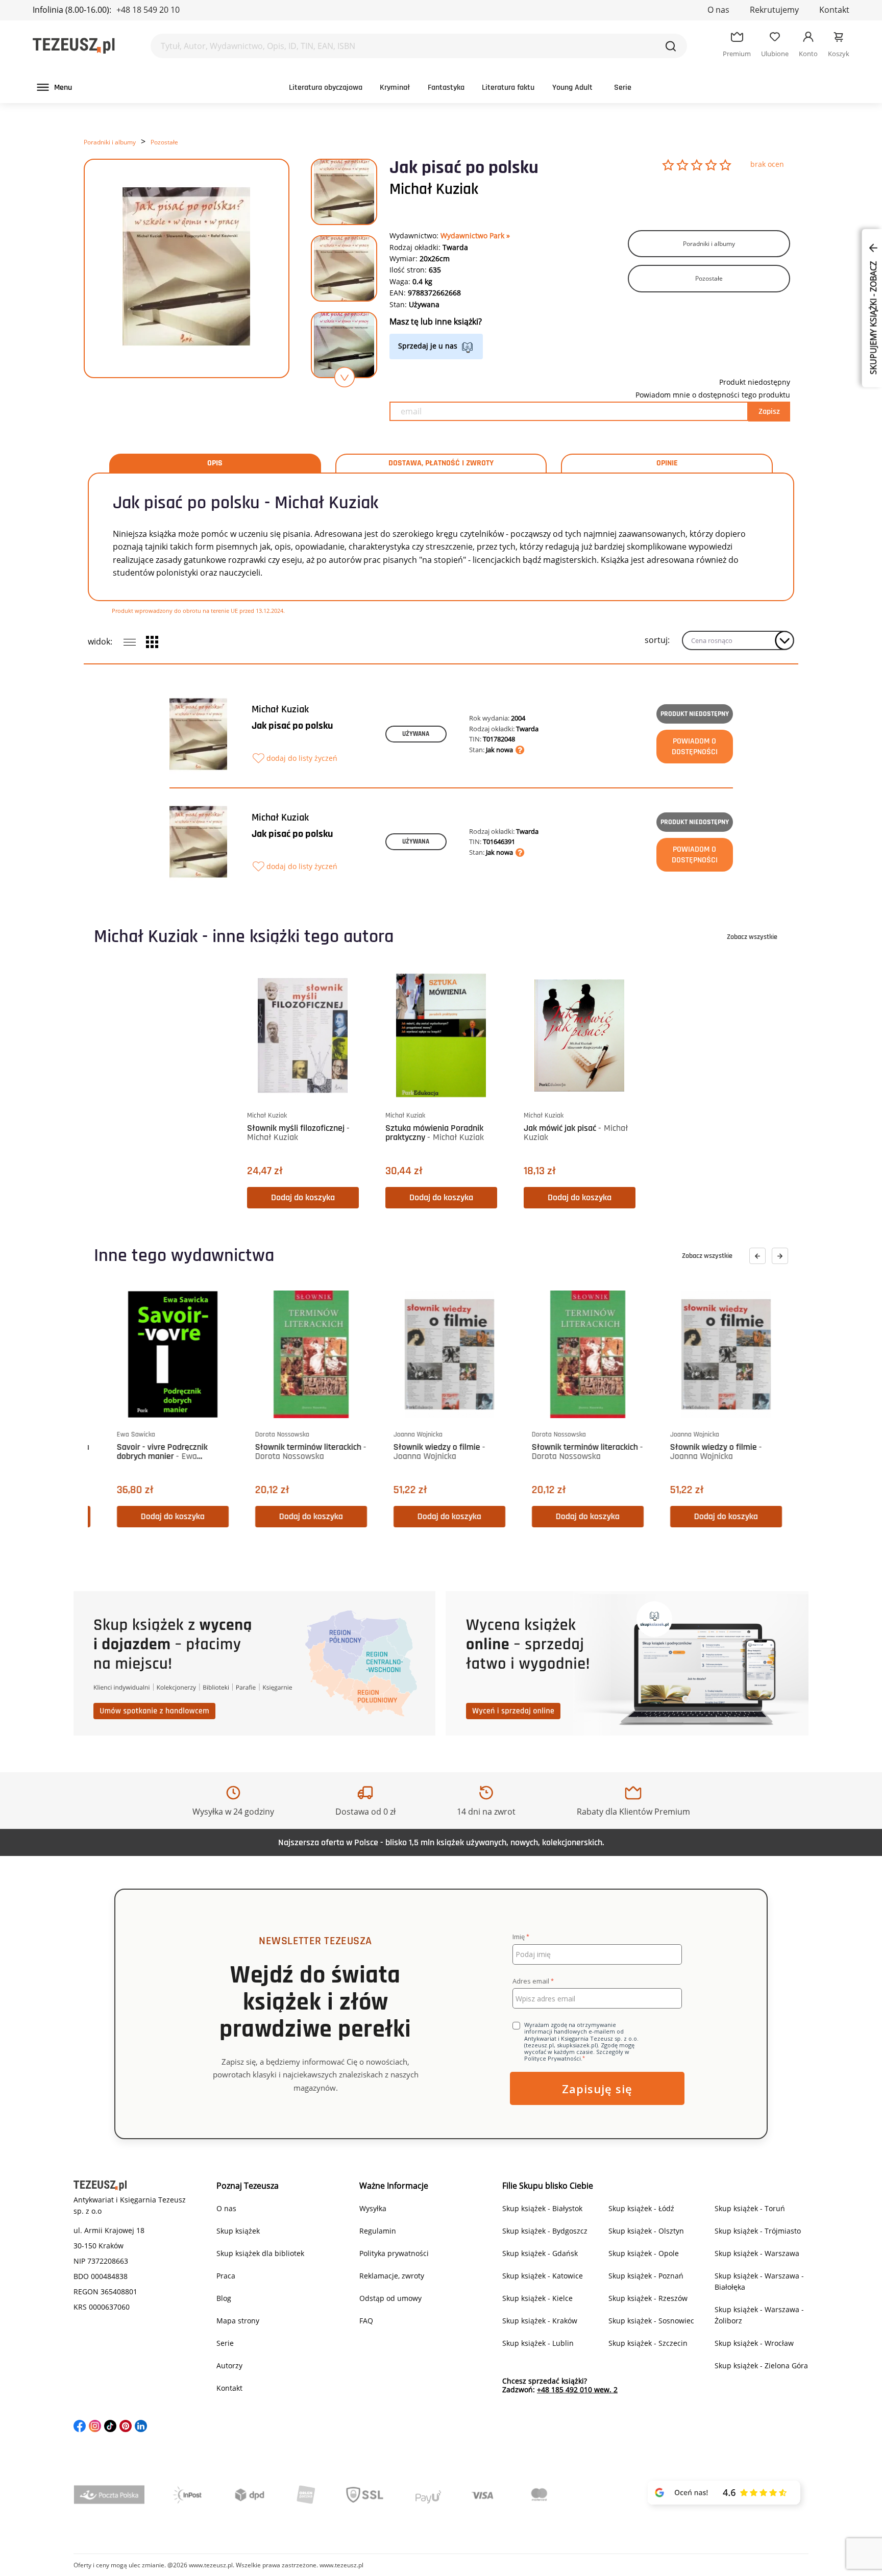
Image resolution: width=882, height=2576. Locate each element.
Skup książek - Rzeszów (648, 2298)
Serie (623, 88)
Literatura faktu (508, 88)
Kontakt (834, 10)
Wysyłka (373, 2208)
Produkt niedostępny (695, 714)
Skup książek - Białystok (542, 2208)
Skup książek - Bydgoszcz (545, 2231)
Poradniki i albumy (110, 142)
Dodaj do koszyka (303, 1197)
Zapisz (769, 412)
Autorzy (229, 2366)
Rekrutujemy (774, 10)
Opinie (667, 463)
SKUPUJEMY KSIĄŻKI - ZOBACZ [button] (873, 317)
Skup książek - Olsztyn (646, 2231)
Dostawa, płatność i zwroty (441, 463)
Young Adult (572, 88)
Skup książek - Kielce (537, 2298)
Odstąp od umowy (390, 2298)
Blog (224, 2298)
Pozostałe (164, 142)
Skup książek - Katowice (543, 2276)
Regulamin (378, 2231)
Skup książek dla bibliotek (260, 2253)
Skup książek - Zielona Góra (761, 2366)
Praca (226, 2276)
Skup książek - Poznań (646, 2276)
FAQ (366, 2321)
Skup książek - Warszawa (757, 2253)
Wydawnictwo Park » (475, 236)
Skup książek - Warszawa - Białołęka (759, 2281)
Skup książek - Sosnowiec (651, 2321)
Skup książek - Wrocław (754, 2343)
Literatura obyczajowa (326, 88)
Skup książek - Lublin (538, 2343)
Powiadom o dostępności (695, 747)
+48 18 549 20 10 (148, 10)
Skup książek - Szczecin (648, 2343)
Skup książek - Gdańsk (540, 2253)
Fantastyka (446, 88)
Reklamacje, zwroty (392, 2276)
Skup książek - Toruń (750, 2208)
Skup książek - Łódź (641, 2208)
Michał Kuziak (434, 189)
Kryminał (395, 88)
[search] (671, 46)
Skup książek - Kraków (540, 2321)
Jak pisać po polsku (292, 726)
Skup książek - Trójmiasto (758, 2231)
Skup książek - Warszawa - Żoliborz (759, 2315)
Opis (215, 463)
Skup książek (238, 2231)
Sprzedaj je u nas (428, 346)
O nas (718, 10)
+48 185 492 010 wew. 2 (577, 2389)
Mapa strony (238, 2321)
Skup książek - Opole (644, 2253)
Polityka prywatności (394, 2253)
